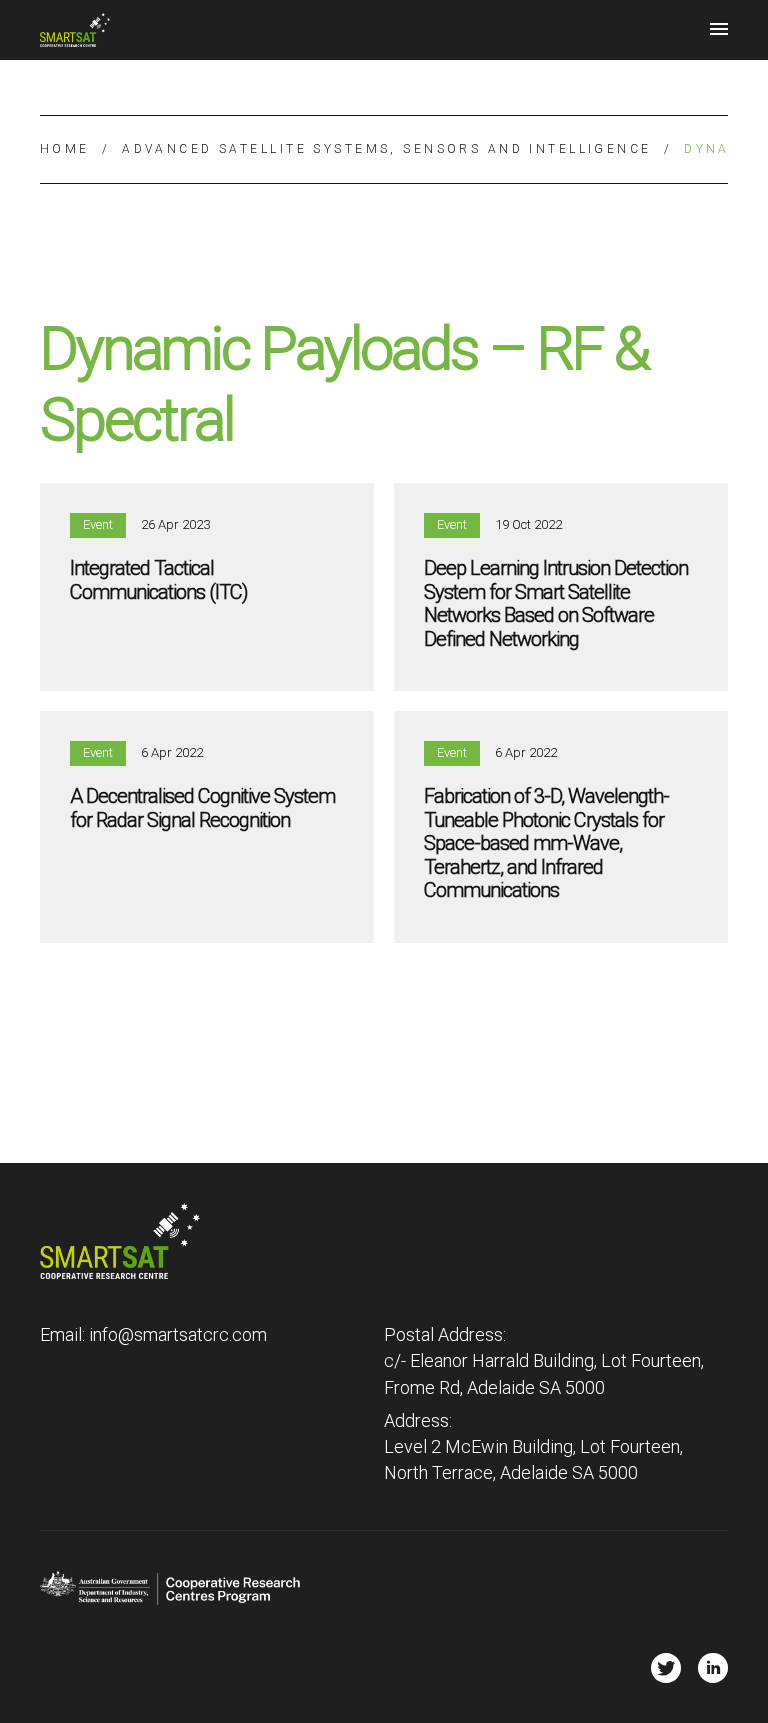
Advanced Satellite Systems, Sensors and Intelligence (386, 149)
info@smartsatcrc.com (178, 1334)
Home (65, 149)
